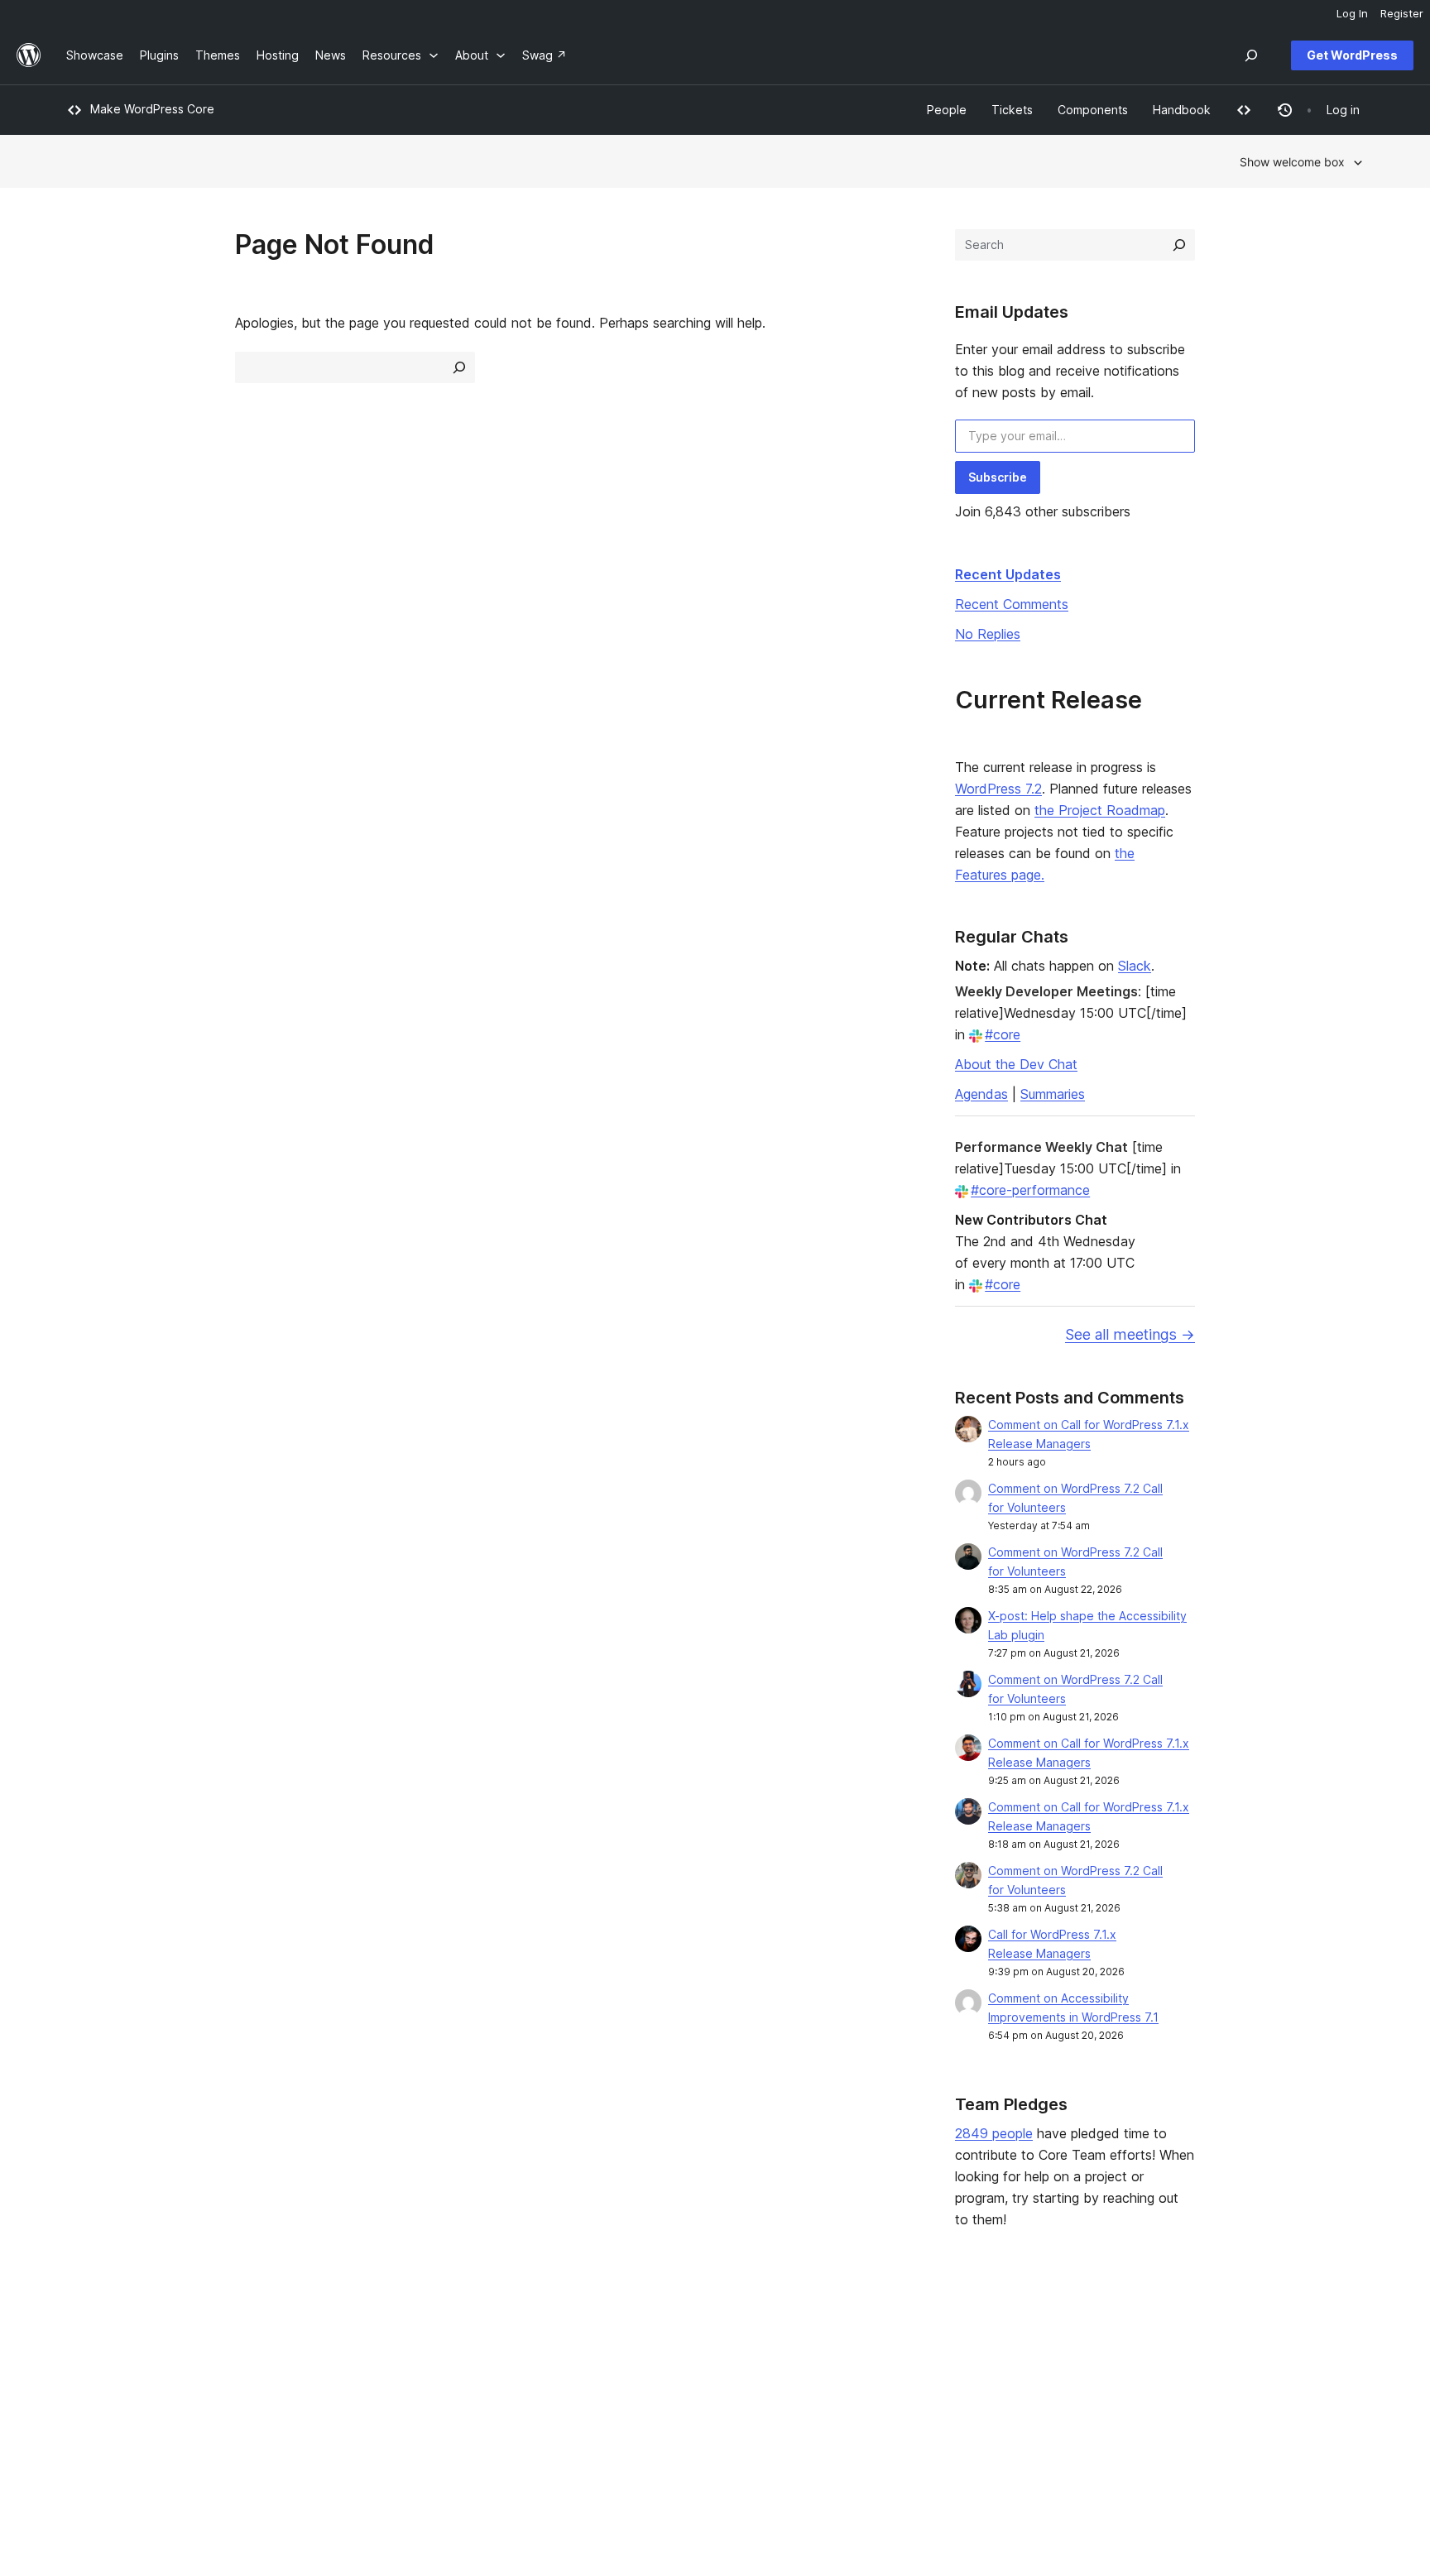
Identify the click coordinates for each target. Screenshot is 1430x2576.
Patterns (353, 2418)
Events (873, 2365)
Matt (1137, 2365)
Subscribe (998, 477)
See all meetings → (1130, 1334)
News (82, 2365)
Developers (624, 2391)
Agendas (981, 1094)
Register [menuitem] (1402, 13)
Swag (877, 2418)
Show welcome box (1292, 162)
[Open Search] (1251, 55)
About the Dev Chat (1016, 1064)
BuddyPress (1157, 2418)
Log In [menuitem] (1352, 13)
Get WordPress (1352, 55)
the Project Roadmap (1100, 810)
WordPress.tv (636, 2418)
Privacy (86, 2418)
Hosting (87, 2391)
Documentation (633, 2365)
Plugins (349, 2391)
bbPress (1147, 2391)
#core (1003, 1034)
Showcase (358, 2339)
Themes (352, 2365)
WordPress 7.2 (998, 789)
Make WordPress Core (152, 109)
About (83, 2339)
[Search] (1179, 245)
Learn (607, 2339)
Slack (1135, 966)
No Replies (988, 634)
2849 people (994, 2133)
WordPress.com (1167, 2339)
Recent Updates (1008, 574)
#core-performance (1030, 1190)
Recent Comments (1012, 604)
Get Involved (890, 2339)
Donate (882, 2391)
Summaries (1053, 1094)
